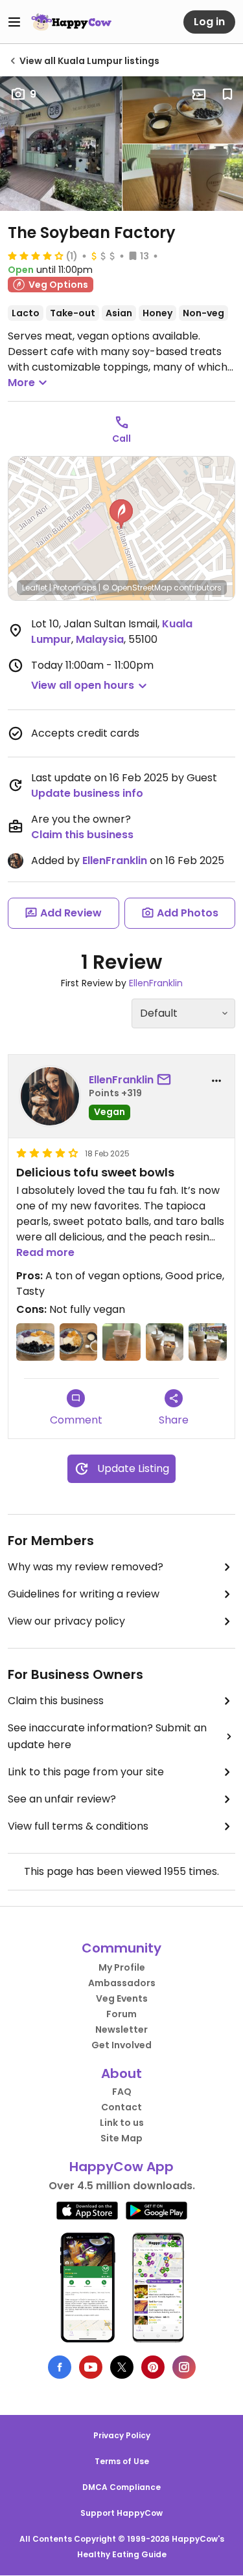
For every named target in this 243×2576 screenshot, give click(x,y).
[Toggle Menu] (14, 22)
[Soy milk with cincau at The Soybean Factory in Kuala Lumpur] (121, 1342)
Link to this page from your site (86, 1772)
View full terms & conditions (78, 1826)
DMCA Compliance (121, 2487)
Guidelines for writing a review (84, 1594)
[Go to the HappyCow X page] (122, 2367)
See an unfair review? (62, 1799)
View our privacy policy (66, 1621)
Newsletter (121, 2029)
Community (121, 1948)
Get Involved (121, 2045)
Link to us (122, 2123)
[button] (121, 514)
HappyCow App (121, 2167)
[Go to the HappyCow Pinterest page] (153, 2367)
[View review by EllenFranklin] (50, 1096)
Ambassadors (122, 1983)
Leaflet (35, 588)
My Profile (122, 1967)
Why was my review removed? (86, 1567)
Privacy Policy (122, 2435)
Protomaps (75, 588)
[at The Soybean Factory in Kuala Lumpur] (35, 1342)
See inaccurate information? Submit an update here (107, 1736)
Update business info (87, 793)
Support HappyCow (121, 2513)
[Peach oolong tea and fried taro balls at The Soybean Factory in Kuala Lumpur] (208, 1342)
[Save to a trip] (199, 94)
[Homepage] (71, 22)
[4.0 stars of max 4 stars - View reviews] (36, 255)
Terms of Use (122, 2461)
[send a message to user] (167, 1080)
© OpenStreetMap (137, 588)
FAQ (122, 2092)
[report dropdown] (216, 1081)
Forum (121, 2014)
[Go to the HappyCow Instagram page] (184, 2367)
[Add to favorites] (227, 94)
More (21, 383)
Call (121, 438)
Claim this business (82, 835)
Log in (209, 22)
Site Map (121, 2138)
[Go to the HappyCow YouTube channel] (91, 2367)
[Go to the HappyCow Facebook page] (60, 2367)
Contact (121, 2107)
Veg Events (122, 1998)
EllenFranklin (115, 860)
